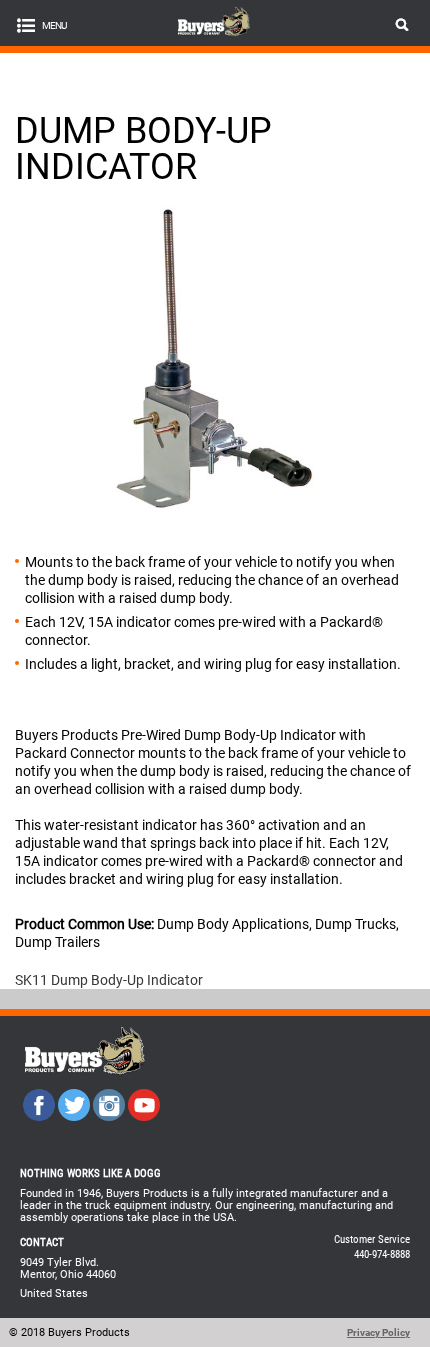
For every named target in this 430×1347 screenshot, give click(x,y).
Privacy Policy (378, 1332)
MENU (54, 25)
